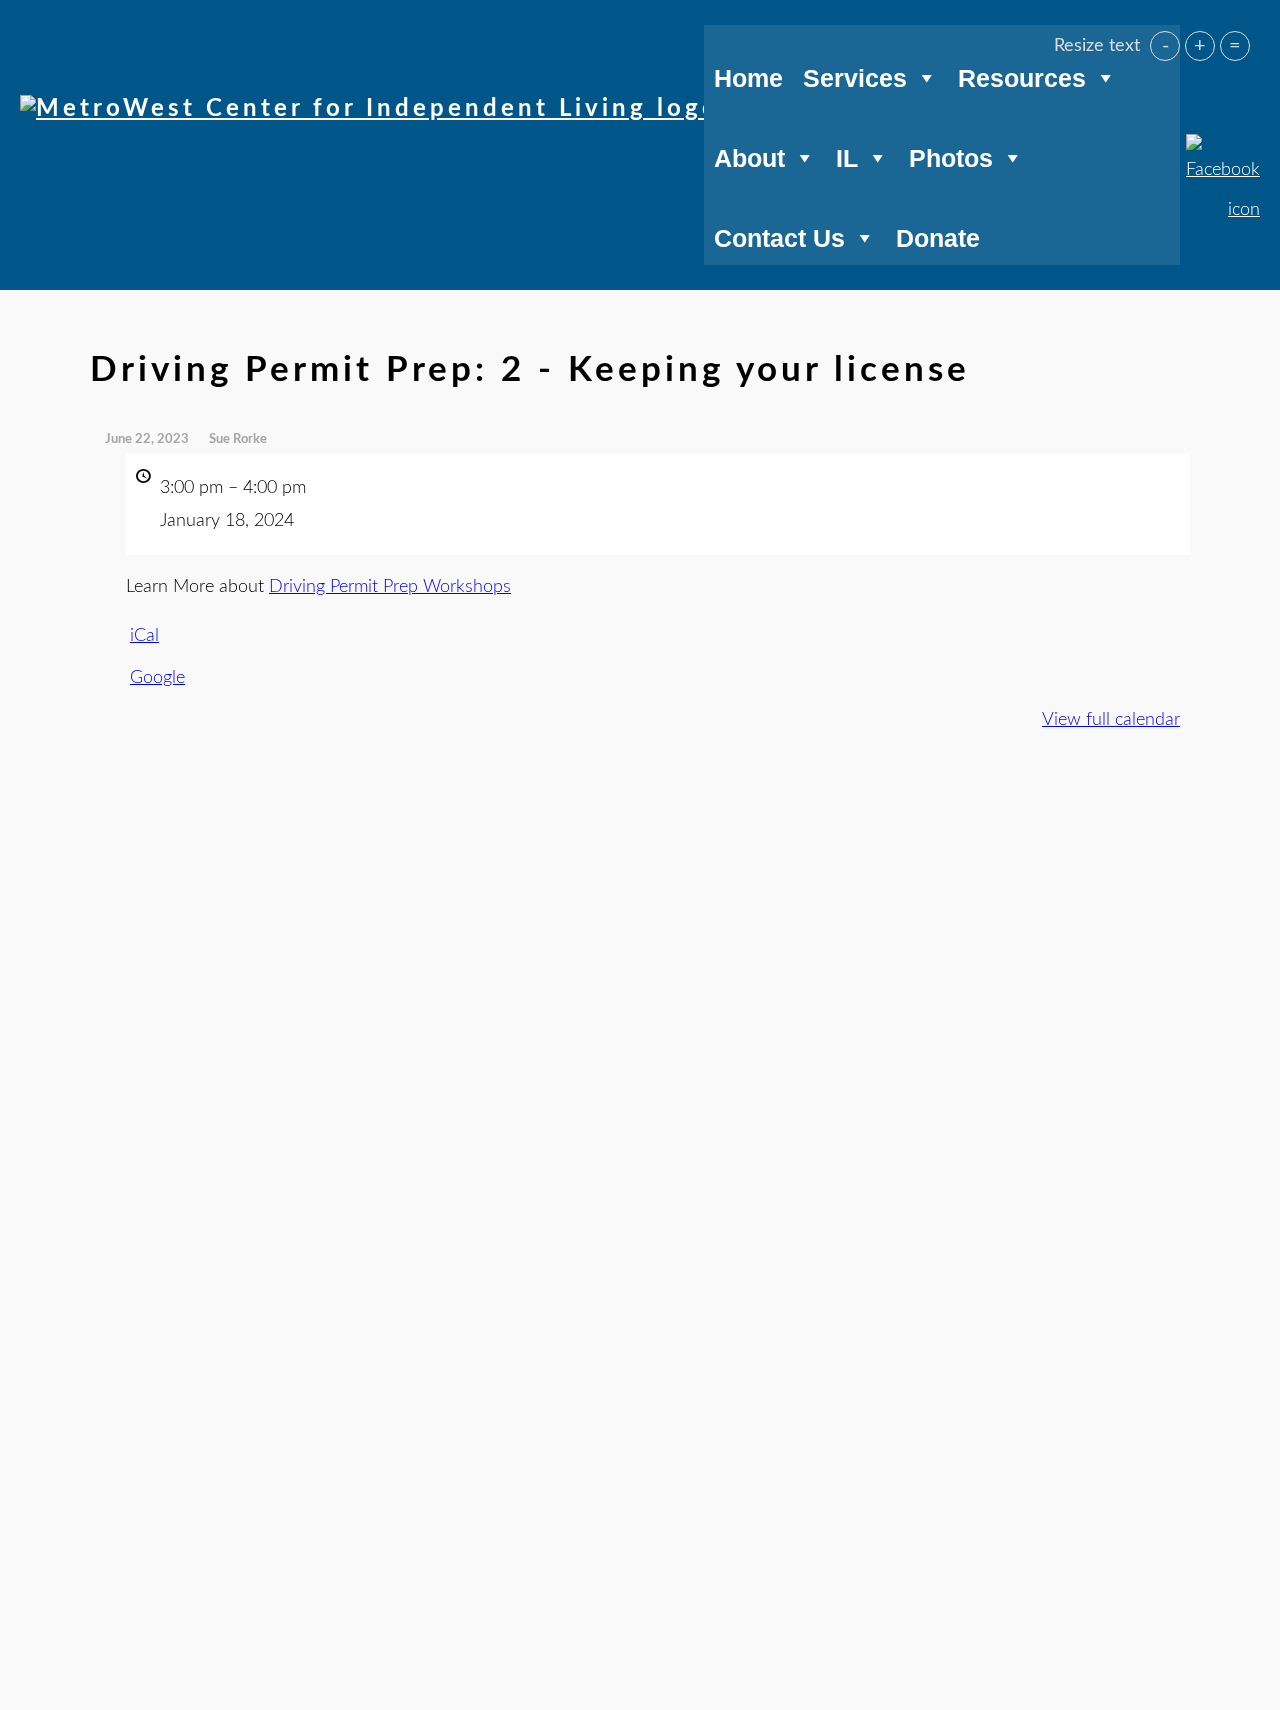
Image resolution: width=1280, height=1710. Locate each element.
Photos (951, 155)
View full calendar (1111, 720)
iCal (144, 636)
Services (855, 75)
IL (847, 155)
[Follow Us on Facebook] (1223, 146)
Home (748, 75)
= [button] (1235, 46)
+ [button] (1200, 46)
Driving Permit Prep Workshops (390, 587)
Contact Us (779, 235)
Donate (938, 235)
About (749, 155)
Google (157, 678)
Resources (1022, 75)
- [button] (1165, 46)
